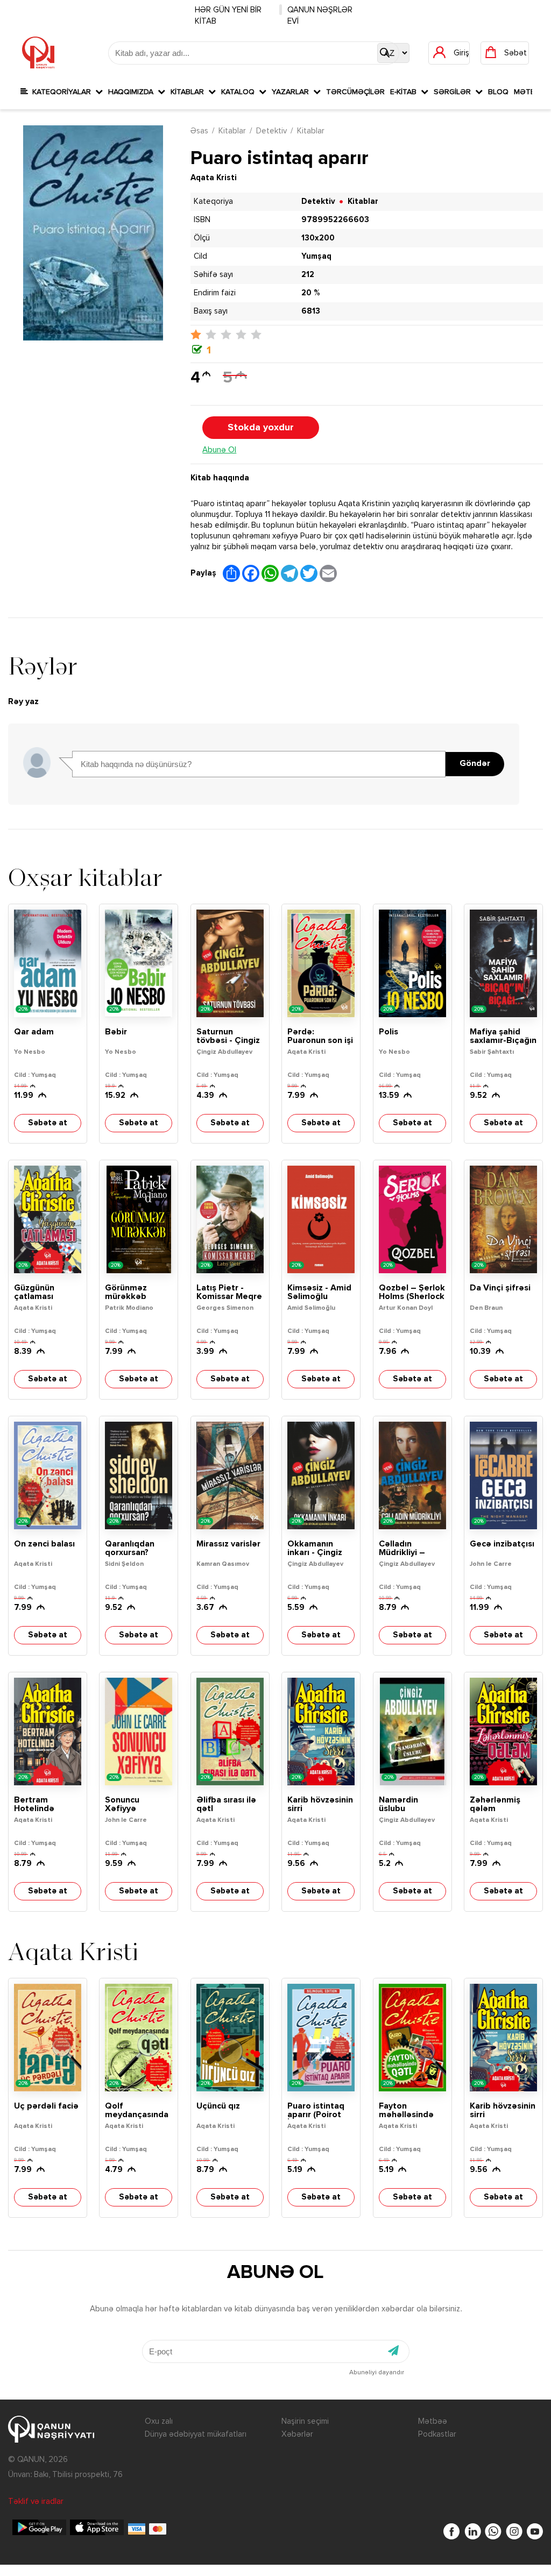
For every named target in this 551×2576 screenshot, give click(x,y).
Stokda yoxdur (261, 428)
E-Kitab (405, 92)
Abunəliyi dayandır (377, 2373)
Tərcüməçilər (355, 92)
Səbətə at (48, 1123)
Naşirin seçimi (305, 2421)
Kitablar (189, 92)
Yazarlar (292, 92)
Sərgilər (454, 92)
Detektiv (271, 131)
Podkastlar (437, 2434)
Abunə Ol (219, 450)
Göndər (475, 764)
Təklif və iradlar (36, 2502)
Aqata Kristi (214, 178)
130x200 (318, 238)
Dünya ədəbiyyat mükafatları (196, 2434)
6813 (311, 311)
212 (308, 275)
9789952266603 (335, 220)
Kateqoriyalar (62, 92)
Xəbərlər (297, 2434)
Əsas (199, 131)
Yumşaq (316, 256)
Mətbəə (433, 2421)
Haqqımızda (133, 92)
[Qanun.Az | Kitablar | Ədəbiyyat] (38, 53)
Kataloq (240, 92)
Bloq (498, 92)
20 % (310, 293)
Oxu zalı (159, 2421)
